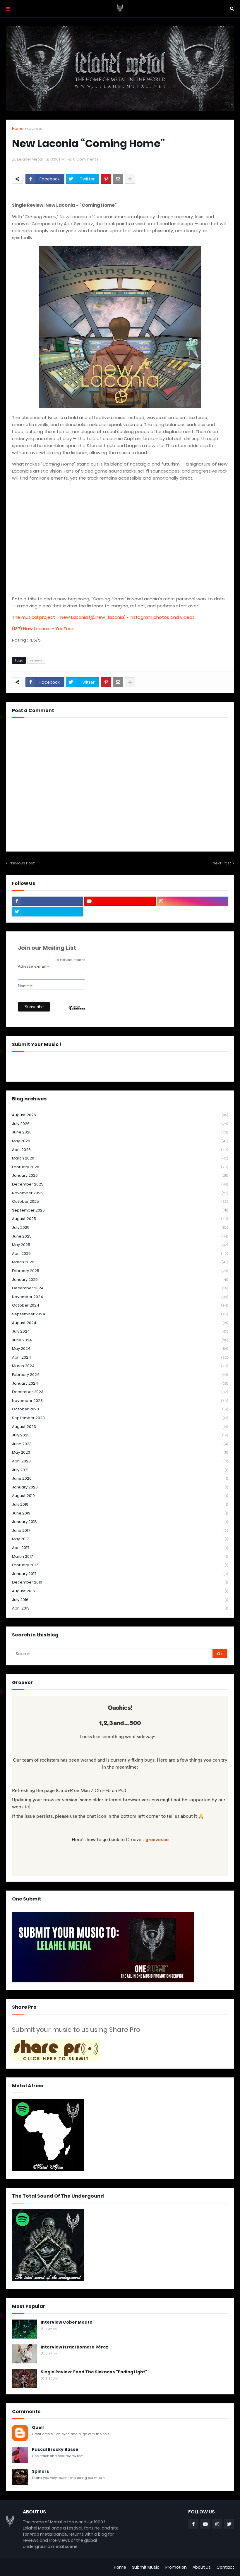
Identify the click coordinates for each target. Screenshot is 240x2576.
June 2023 (120, 1444)
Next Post (222, 863)
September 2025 (120, 1210)
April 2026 (120, 1150)
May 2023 (120, 1452)
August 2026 (120, 1115)
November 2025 (120, 1193)
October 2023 (120, 1409)
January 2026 (120, 1175)
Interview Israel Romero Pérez (74, 2347)
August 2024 (120, 1323)
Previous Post (22, 863)
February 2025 (120, 1271)
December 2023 (120, 1392)
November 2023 (120, 1401)
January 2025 (120, 1280)
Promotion (176, 2567)
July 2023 (120, 1435)
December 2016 (120, 1582)
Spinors (41, 2471)
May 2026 (120, 1141)
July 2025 (120, 1227)
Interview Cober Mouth (67, 2322)
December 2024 (120, 1288)
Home (18, 129)
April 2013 (120, 1608)
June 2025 (120, 1236)
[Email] (118, 179)
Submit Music (146, 2567)
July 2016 (120, 1600)
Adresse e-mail (34, 966)
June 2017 (120, 1530)
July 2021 (120, 1470)
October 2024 (120, 1305)
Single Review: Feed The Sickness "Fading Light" (94, 2372)
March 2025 (120, 1262)
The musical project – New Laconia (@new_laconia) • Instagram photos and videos (103, 617)
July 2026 (120, 1124)
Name (25, 986)
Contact (225, 2567)
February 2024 (120, 1375)
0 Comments (86, 159)
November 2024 (120, 1297)
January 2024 (120, 1383)
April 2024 (120, 1357)
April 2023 (120, 1461)
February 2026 (120, 1167)
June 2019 (120, 1513)
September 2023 (120, 1418)
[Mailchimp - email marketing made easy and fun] (77, 1013)
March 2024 (120, 1366)
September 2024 (120, 1314)
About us (202, 2567)
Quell (38, 2428)
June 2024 (120, 1340)
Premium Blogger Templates (35, 2567)
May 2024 (120, 1349)
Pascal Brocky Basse (55, 2450)
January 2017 (120, 1574)
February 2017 (120, 1565)
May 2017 (120, 1539)
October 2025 (120, 1201)
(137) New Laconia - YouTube (43, 629)
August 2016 (120, 1591)
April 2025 (120, 1253)
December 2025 (120, 1184)
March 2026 (120, 1158)
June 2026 (120, 1132)
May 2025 (120, 1245)
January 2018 (120, 1522)
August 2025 (120, 1219)
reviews (35, 129)
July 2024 (120, 1331)
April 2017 (120, 1548)
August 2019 (120, 1496)
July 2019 (120, 1504)
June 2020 (120, 1478)
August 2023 (120, 1427)
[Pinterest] (106, 179)
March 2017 (120, 1556)
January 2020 (120, 1487)
